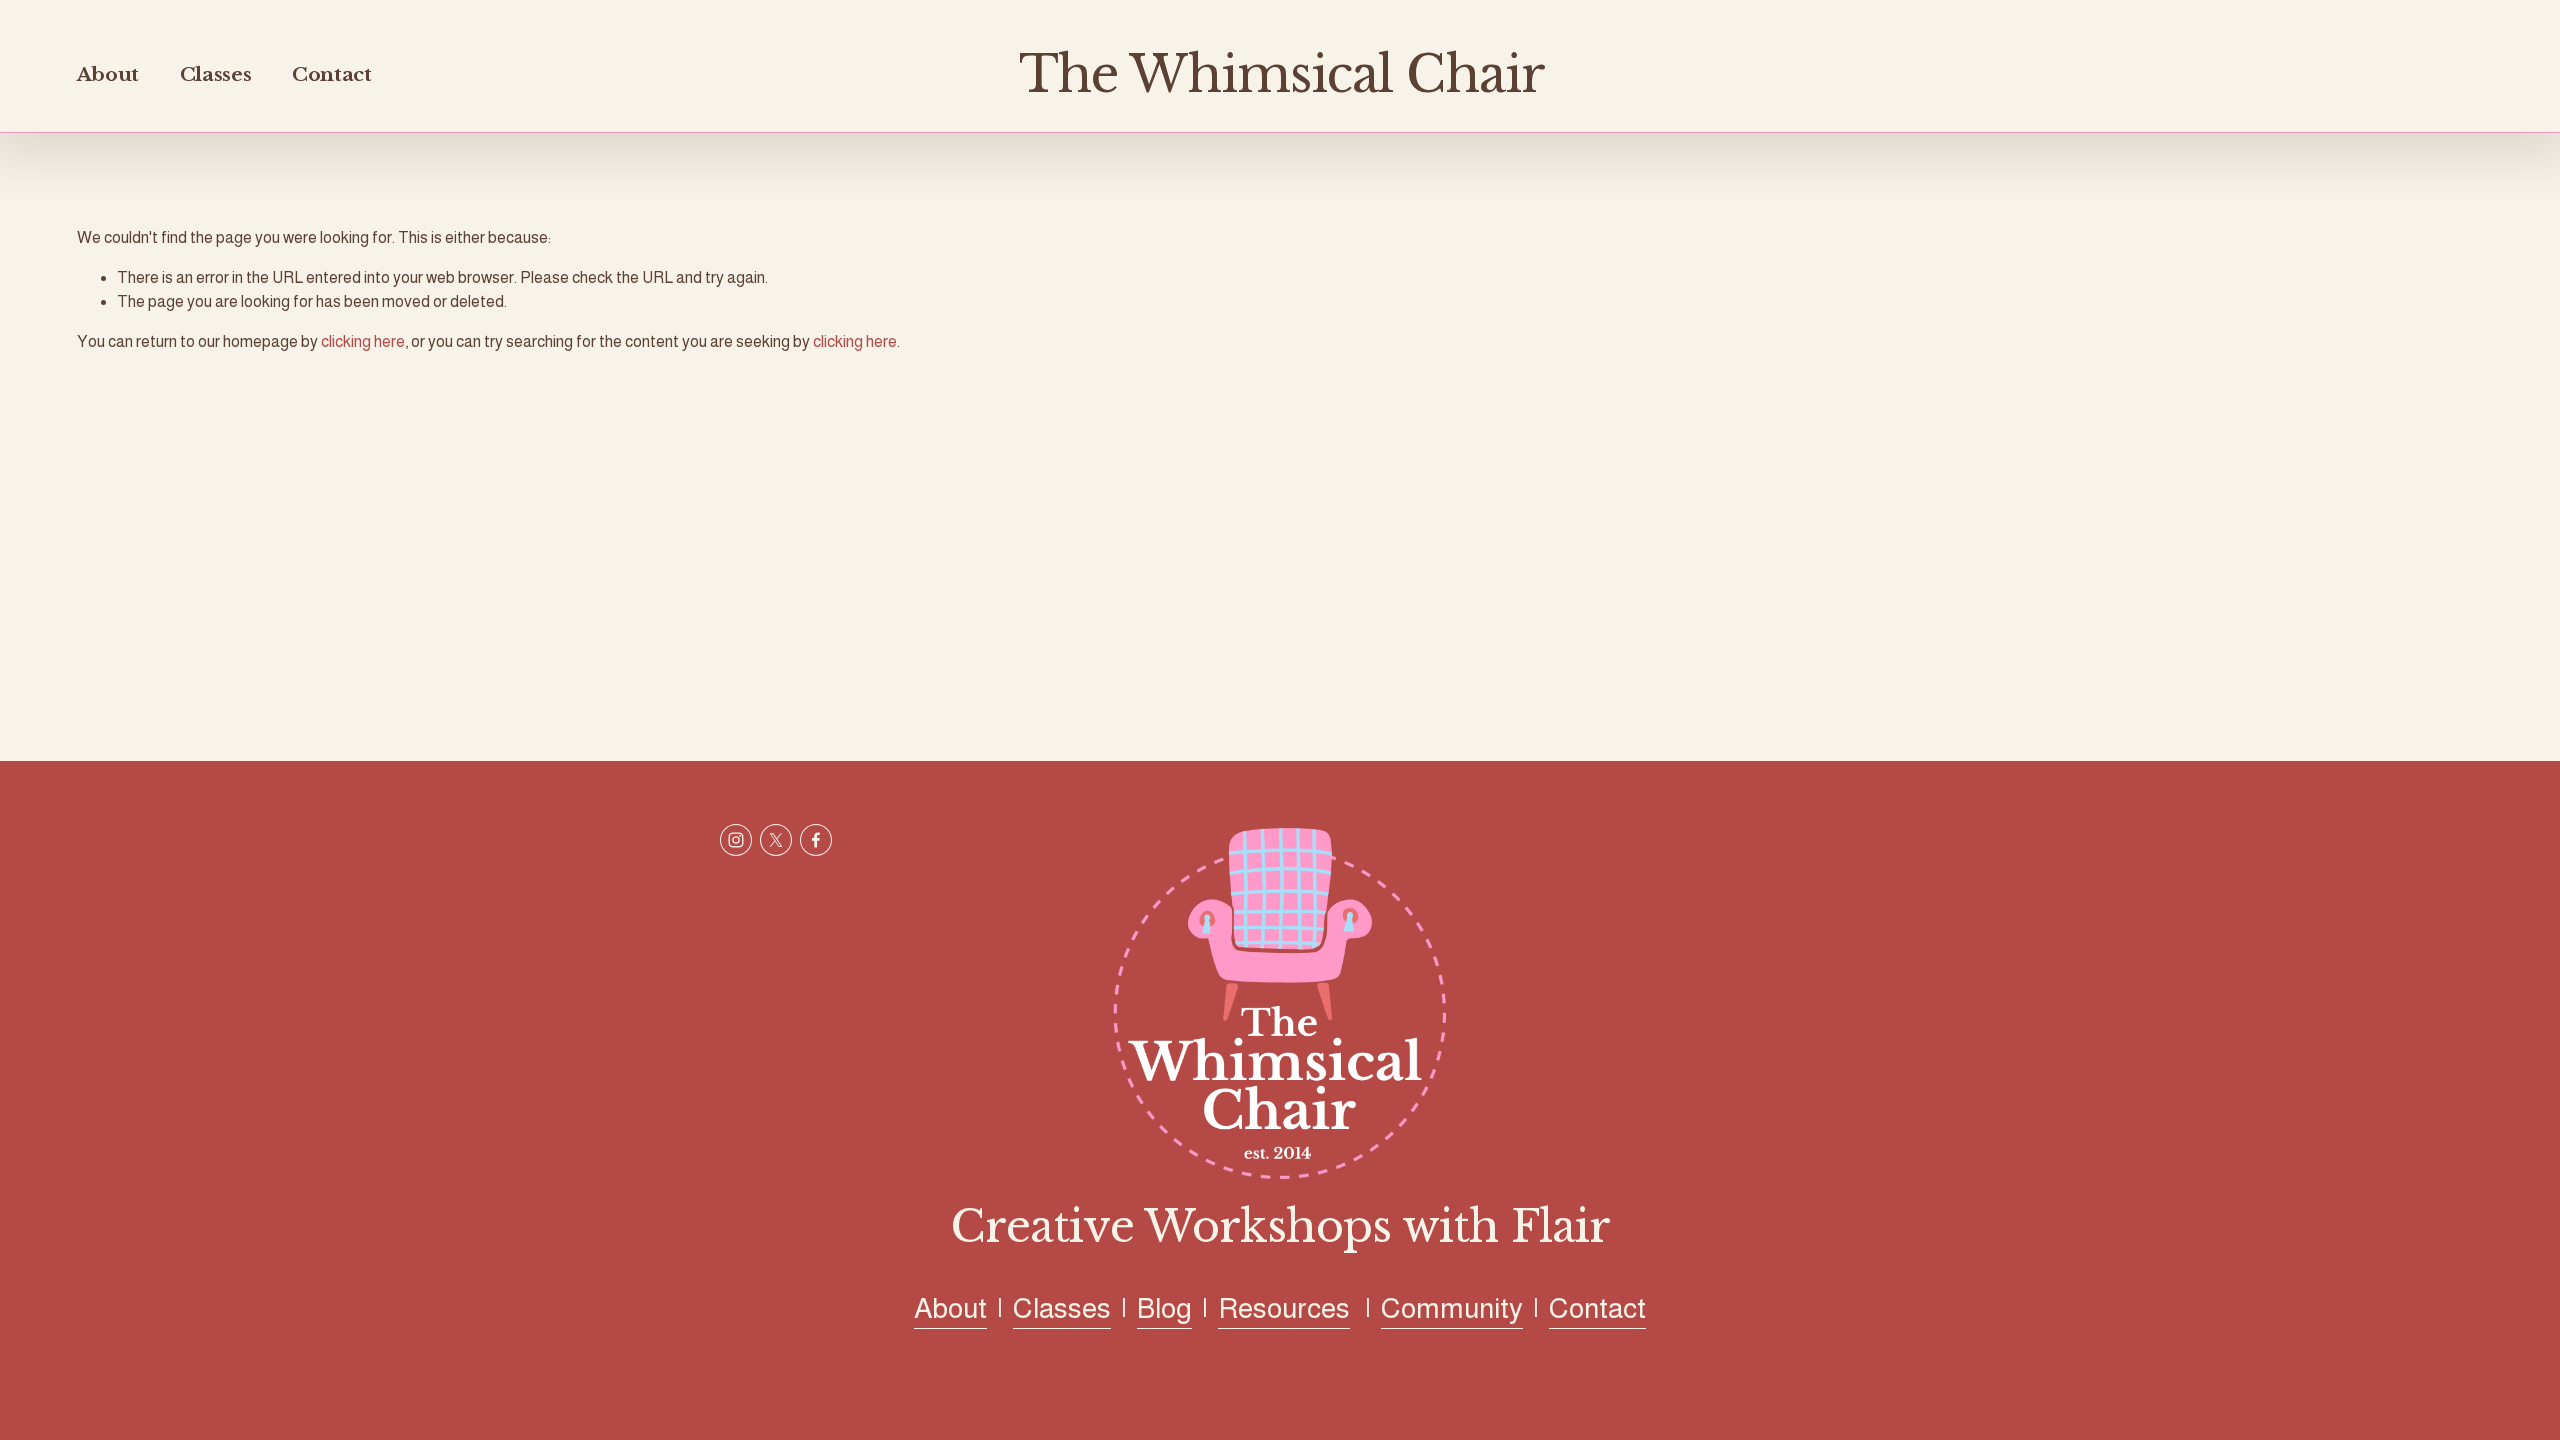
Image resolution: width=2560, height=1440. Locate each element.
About (108, 74)
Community (1452, 1308)
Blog (1164, 1308)
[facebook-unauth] (816, 840)
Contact (331, 74)
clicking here (363, 341)
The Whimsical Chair (1281, 74)
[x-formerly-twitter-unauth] (776, 840)
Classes (215, 74)
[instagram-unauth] (736, 840)
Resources (1284, 1308)
